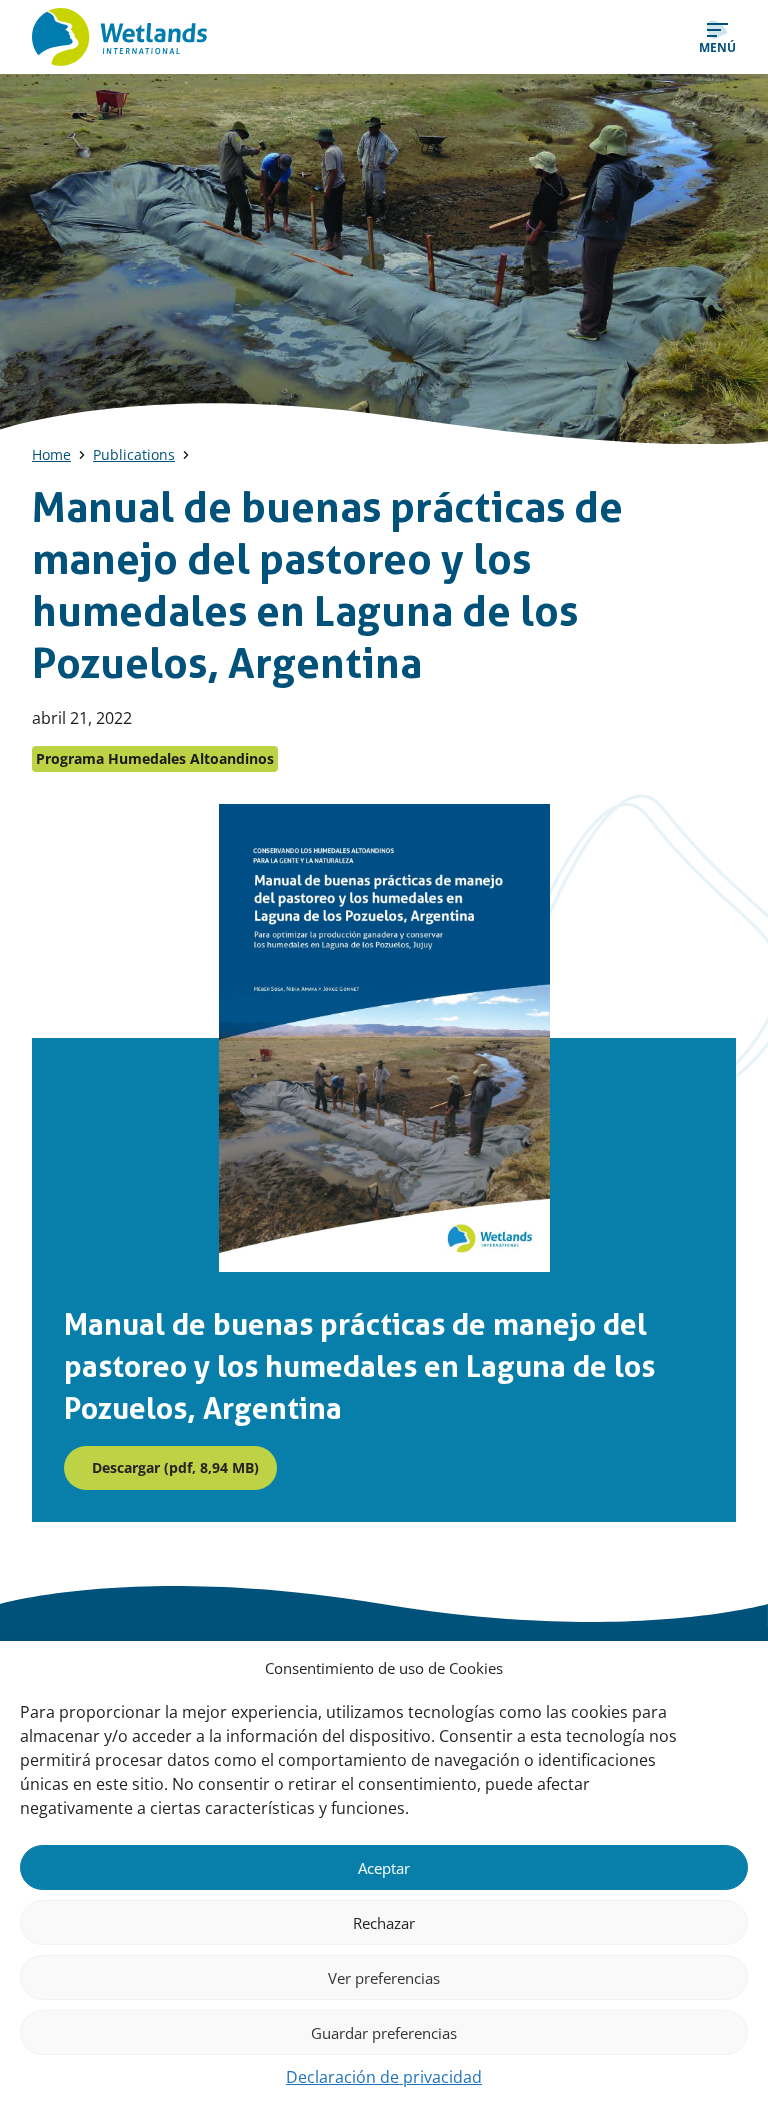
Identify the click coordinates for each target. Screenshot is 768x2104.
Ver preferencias (384, 1978)
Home (51, 454)
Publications (134, 454)
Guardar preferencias (384, 2033)
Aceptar (384, 1868)
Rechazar (384, 1923)
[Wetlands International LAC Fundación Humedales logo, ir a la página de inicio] (119, 37)
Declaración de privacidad (384, 2077)
